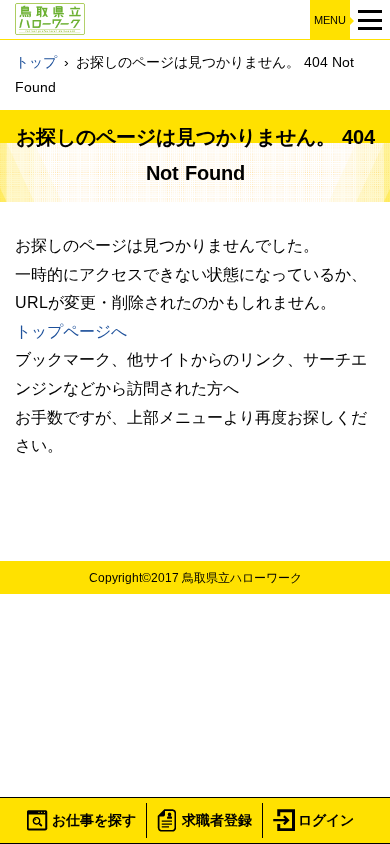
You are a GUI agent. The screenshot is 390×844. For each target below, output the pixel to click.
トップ (36, 62)
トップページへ (71, 331)
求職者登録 (217, 820)
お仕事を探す (94, 820)
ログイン (326, 820)
